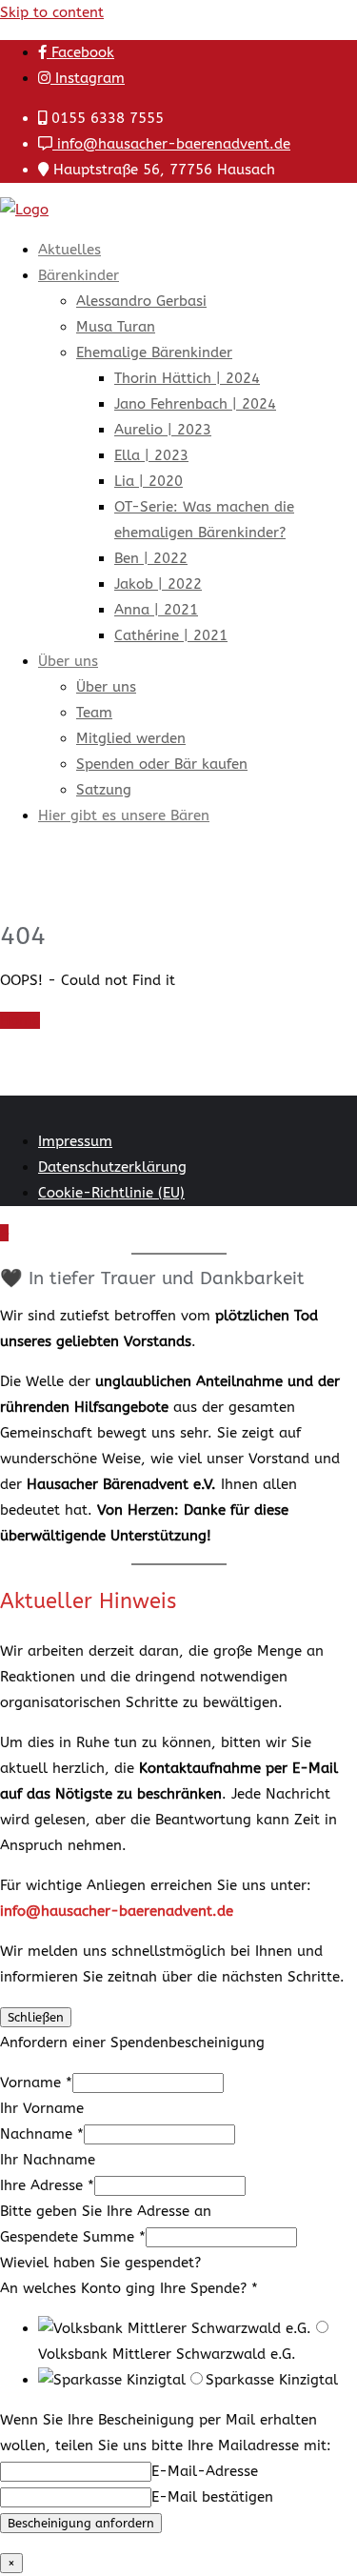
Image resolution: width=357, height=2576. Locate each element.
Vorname (36, 2083)
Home (20, 1020)
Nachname (42, 2134)
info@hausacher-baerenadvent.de (171, 144)
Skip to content (52, 12)
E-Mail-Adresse (205, 2471)
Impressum (75, 1141)
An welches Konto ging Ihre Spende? (129, 2288)
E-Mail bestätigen (212, 2497)
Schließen (36, 2017)
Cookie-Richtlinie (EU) (111, 1193)
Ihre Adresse (47, 2185)
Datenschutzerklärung (112, 1167)
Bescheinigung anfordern (81, 2523)
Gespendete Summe (73, 2237)
